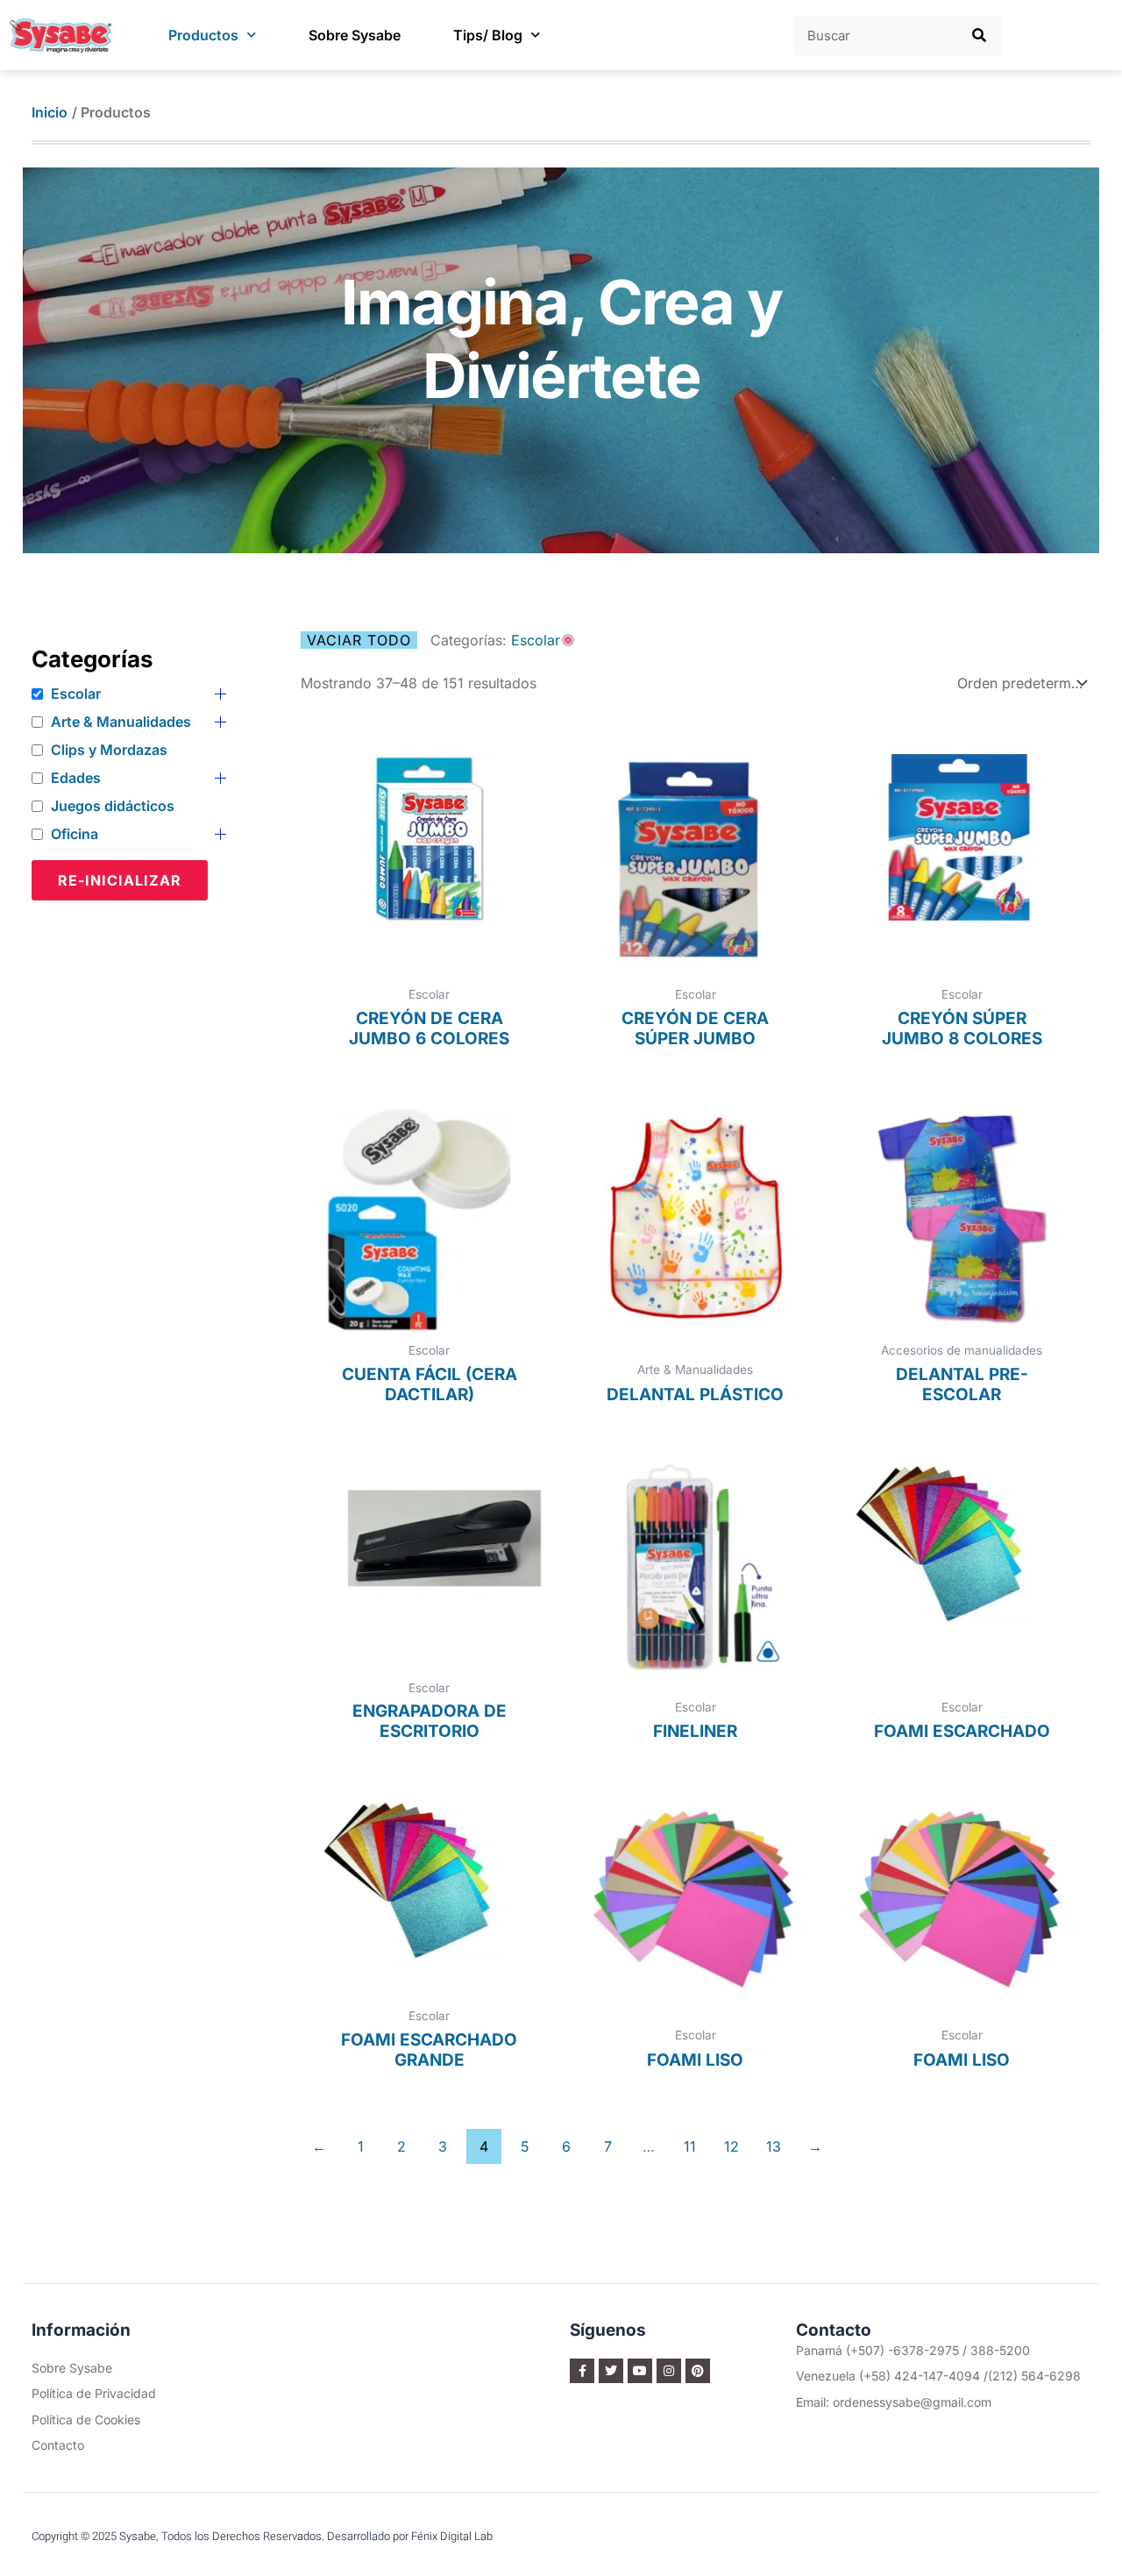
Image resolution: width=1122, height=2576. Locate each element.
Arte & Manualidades (121, 722)
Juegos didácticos (113, 806)
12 (731, 2146)
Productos (203, 35)
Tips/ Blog (488, 35)
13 (774, 2146)
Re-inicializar (120, 880)
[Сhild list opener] (220, 694)
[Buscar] (980, 36)
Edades (76, 778)
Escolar (76, 694)
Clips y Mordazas (109, 750)
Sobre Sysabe (355, 35)
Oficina (75, 834)
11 (690, 2146)
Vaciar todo (359, 640)
